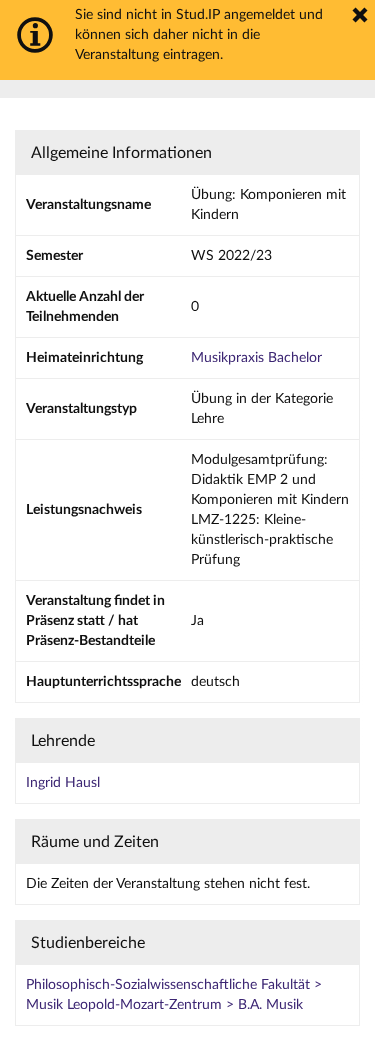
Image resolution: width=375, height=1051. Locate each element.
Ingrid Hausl (63, 783)
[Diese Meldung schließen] (360, 15)
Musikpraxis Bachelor (256, 358)
